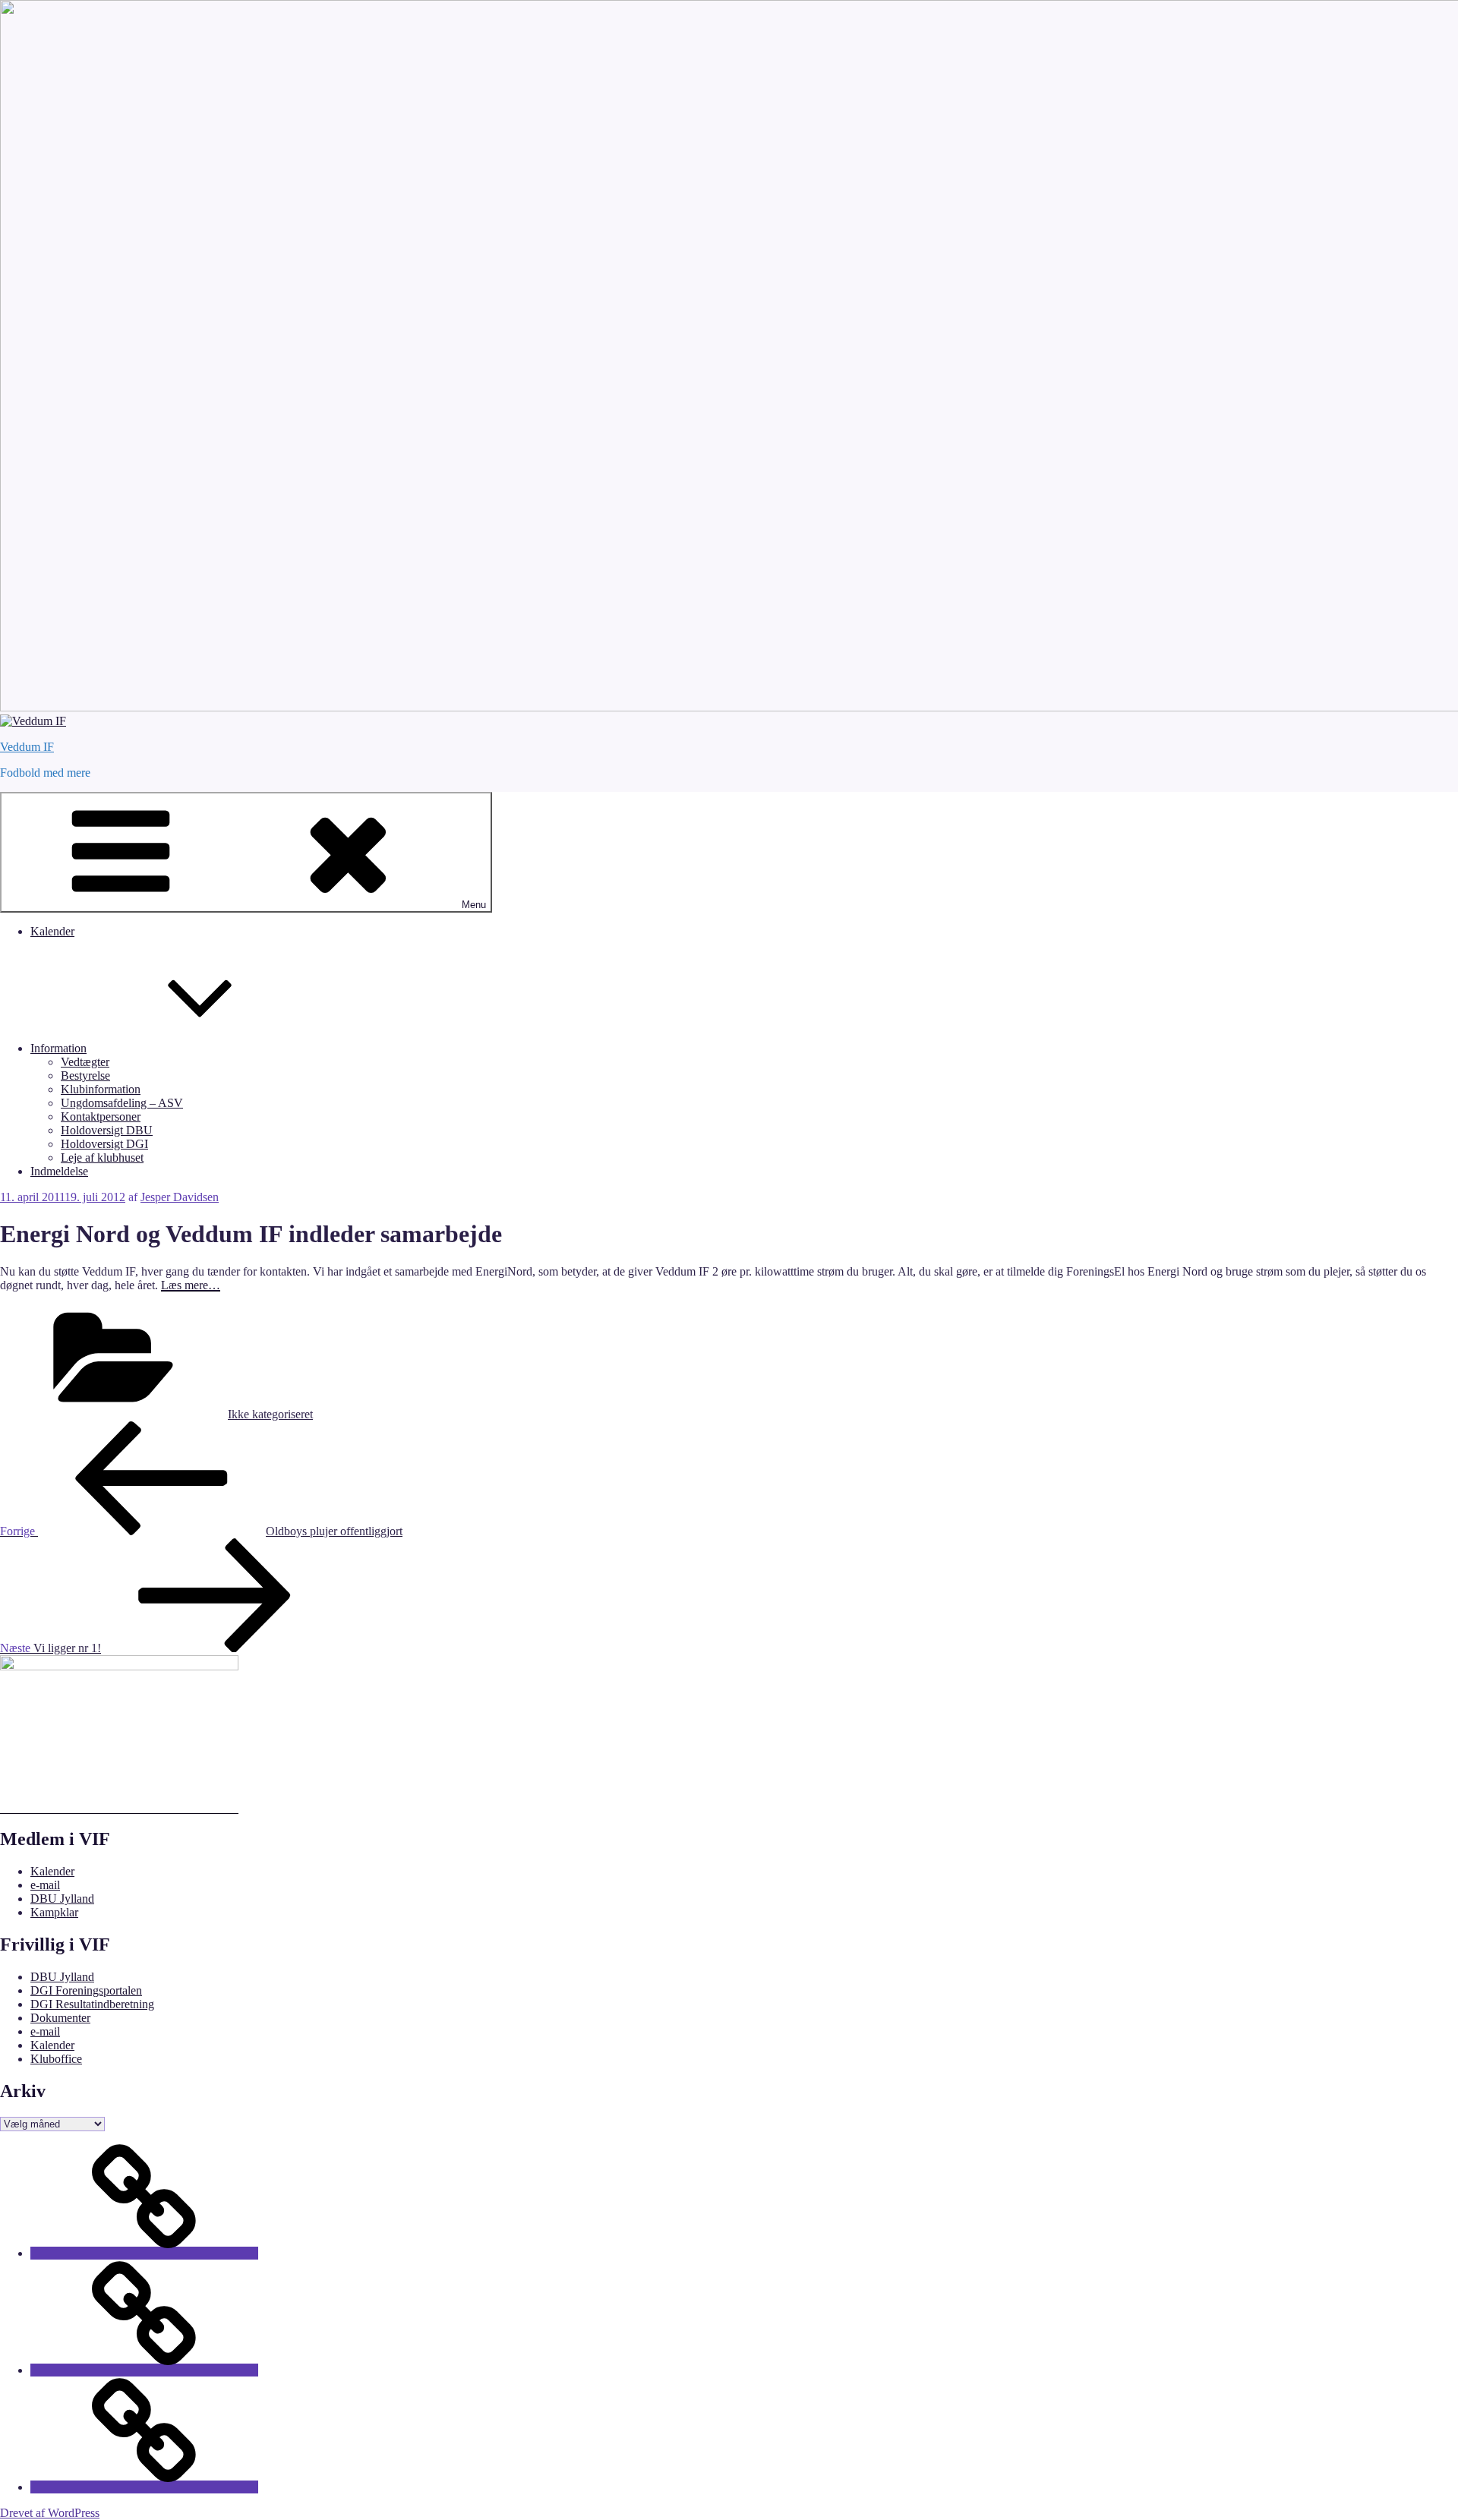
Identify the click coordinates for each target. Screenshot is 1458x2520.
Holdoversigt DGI (104, 1144)
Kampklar (54, 1912)
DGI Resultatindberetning (92, 2004)
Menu (474, 905)
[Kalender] (144, 2253)
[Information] (144, 2370)
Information (58, 1048)
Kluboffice (56, 2059)
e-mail (45, 1885)
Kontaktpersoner (101, 1116)
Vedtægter (85, 1062)
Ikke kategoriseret (270, 1414)
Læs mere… (191, 1285)
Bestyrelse (85, 1075)
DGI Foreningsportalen (86, 1990)
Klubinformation (101, 1089)
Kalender (52, 931)
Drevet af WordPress (50, 2513)
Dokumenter (60, 2018)
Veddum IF (27, 747)
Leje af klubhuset (102, 1157)
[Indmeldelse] (144, 2487)
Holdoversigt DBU (107, 1130)
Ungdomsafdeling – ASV (122, 1103)
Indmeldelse (59, 1171)
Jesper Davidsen (180, 1197)
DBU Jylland (62, 1899)
